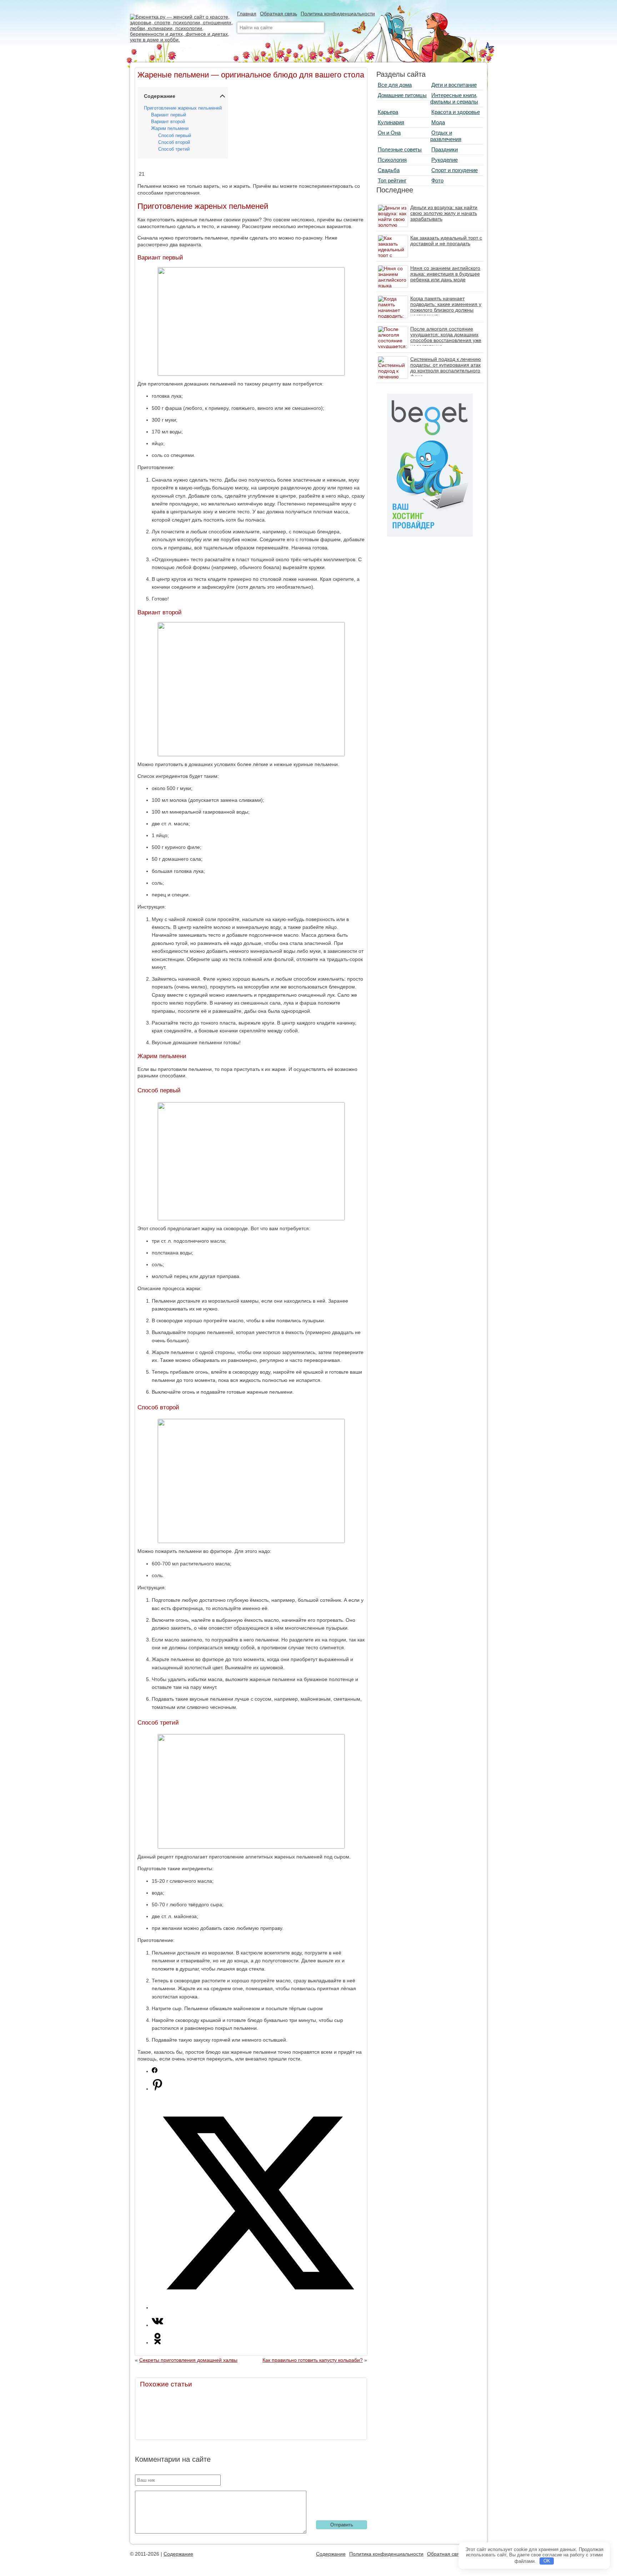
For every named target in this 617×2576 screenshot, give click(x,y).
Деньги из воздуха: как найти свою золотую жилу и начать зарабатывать (444, 213)
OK (547, 2561)
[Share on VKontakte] (157, 2325)
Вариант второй (168, 122)
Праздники (445, 149)
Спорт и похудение (455, 170)
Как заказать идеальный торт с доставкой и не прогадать (446, 241)
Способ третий (174, 149)
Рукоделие (445, 160)
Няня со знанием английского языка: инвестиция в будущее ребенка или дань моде (445, 274)
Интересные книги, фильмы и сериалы (454, 98)
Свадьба (389, 170)
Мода (438, 122)
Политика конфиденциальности (338, 14)
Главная (247, 14)
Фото (437, 180)
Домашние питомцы (402, 95)
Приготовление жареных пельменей (183, 108)
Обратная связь (279, 14)
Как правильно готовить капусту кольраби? (313, 2360)
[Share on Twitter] (258, 2308)
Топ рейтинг (392, 180)
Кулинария (391, 122)
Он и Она (389, 133)
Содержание (178, 2554)
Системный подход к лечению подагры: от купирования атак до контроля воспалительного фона (446, 368)
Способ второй (174, 142)
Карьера (388, 112)
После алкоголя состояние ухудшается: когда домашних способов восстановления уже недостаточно (446, 337)
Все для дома (395, 85)
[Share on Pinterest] (157, 2089)
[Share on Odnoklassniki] (157, 2343)
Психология (392, 160)
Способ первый (175, 136)
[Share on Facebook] (155, 2071)
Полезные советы (400, 149)
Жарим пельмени (170, 129)
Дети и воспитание (454, 85)
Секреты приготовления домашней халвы (188, 2360)
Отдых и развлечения (446, 136)
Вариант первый (169, 115)
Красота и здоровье (456, 112)
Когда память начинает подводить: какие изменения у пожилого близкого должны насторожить (446, 307)
